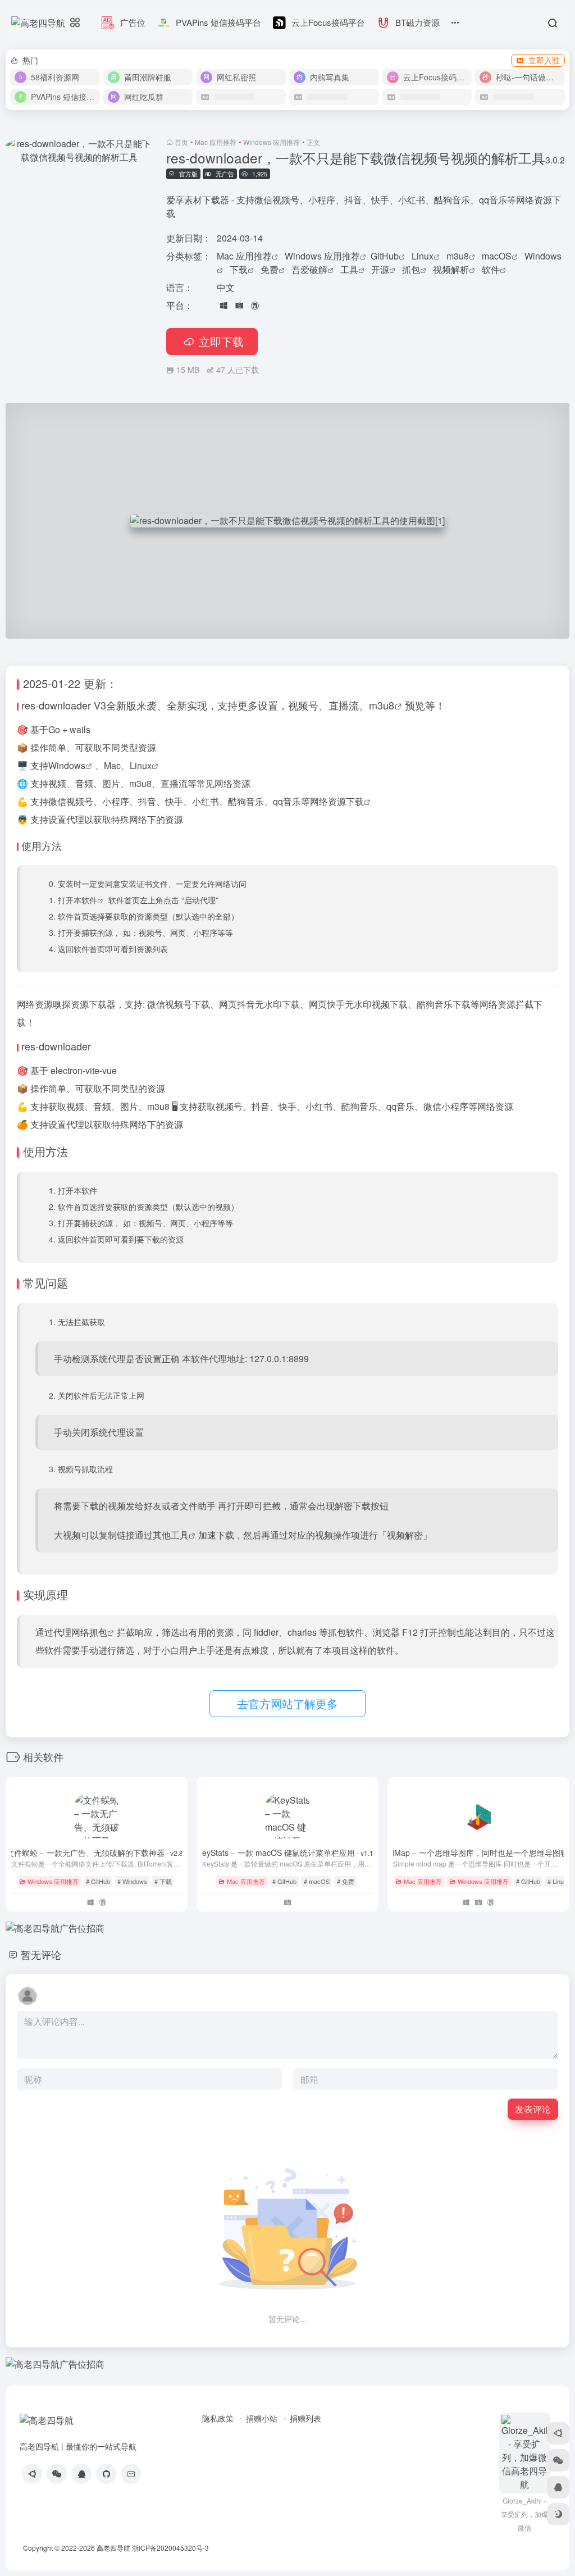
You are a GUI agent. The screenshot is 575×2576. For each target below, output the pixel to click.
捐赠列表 (305, 2418)
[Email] (131, 2474)
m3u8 (458, 256)
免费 (270, 269)
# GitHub (98, 1881)
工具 (349, 269)
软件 (491, 269)
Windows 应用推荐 (271, 142)
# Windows (132, 1881)
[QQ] (81, 2474)
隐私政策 (218, 2418)
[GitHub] (106, 2474)
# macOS (317, 1881)
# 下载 (163, 1881)
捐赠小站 (262, 2418)
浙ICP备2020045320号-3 (171, 2548)
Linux (423, 256)
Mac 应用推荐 (216, 142)
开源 (380, 269)
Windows (543, 256)
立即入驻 (544, 60)
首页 (181, 142)
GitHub (385, 256)
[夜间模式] (558, 2514)
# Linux (557, 1881)
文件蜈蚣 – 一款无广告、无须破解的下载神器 (97, 1853)
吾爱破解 (309, 269)
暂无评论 (41, 1954)
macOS (497, 256)
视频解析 (451, 269)
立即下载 (221, 341)
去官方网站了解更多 (287, 1703)
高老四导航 (113, 2548)
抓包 (411, 269)
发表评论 (533, 2109)
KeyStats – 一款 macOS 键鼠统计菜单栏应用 (287, 1853)
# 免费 (346, 1881)
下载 (239, 269)
